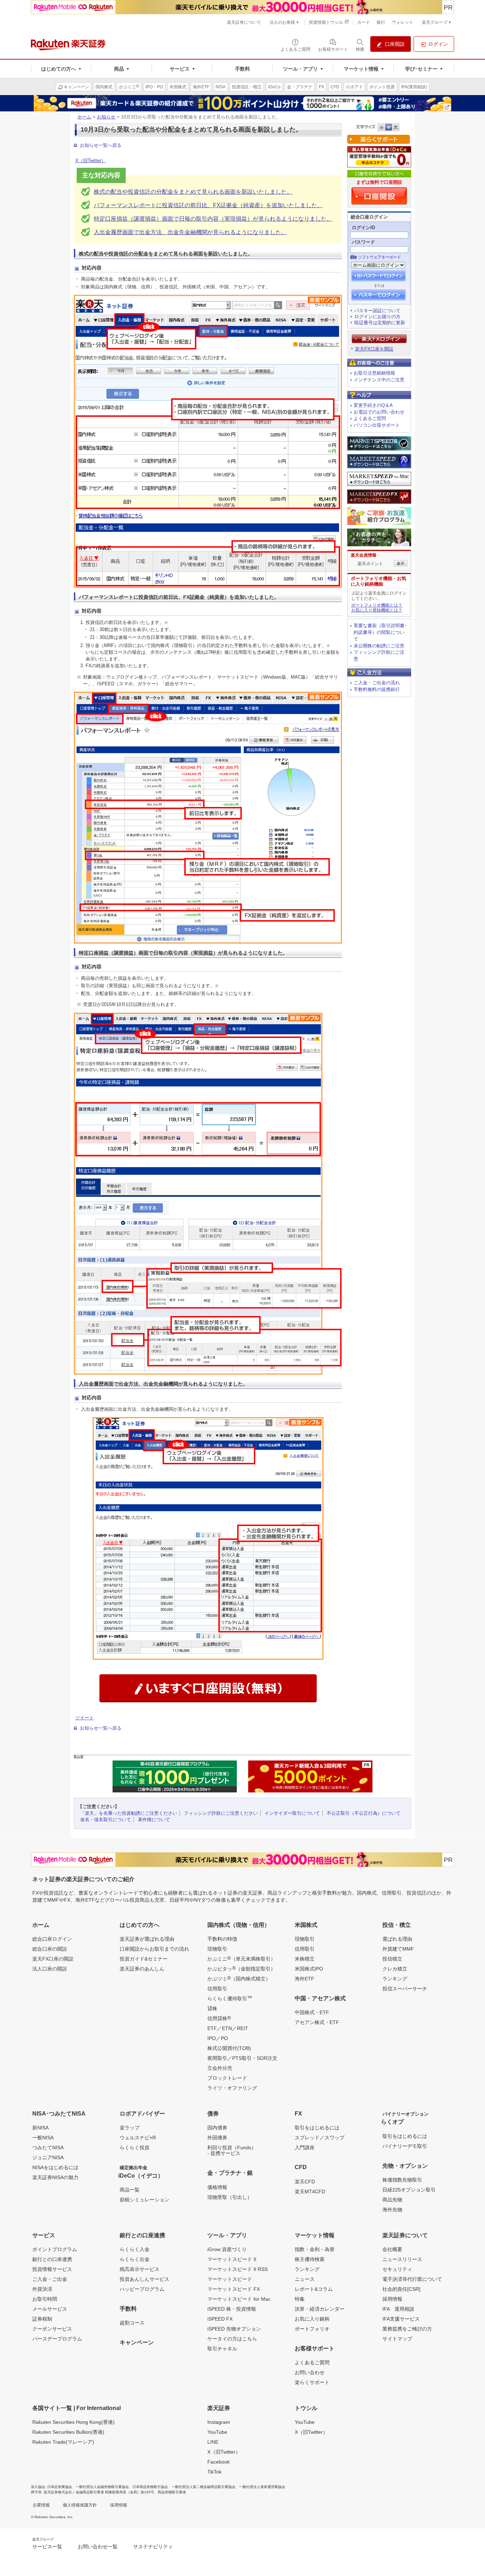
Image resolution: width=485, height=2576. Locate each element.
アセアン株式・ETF (317, 2022)
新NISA (40, 2128)
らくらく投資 (135, 2147)
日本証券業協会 (60, 2487)
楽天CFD (305, 2182)
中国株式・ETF (312, 2012)
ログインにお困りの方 (377, 317)
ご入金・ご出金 (50, 2279)
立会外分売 (220, 2068)
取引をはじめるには (317, 2128)
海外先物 (392, 2210)
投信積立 (392, 1959)
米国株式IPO (309, 1969)
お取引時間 (45, 2299)
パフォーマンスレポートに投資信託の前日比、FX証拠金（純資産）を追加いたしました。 (208, 205)
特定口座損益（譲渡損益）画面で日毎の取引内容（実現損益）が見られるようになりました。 (213, 219)
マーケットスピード (230, 2279)
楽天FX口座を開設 (374, 349)
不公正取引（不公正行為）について (364, 1813)
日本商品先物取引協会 (150, 2487)
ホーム (84, 117)
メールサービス (50, 2309)
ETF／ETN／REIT (228, 2028)
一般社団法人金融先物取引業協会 (102, 2487)
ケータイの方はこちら (232, 2339)
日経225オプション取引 (409, 2190)
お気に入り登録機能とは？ (377, 610)
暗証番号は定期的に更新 (380, 323)
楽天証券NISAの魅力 (55, 2177)
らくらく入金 (135, 2249)
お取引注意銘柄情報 (374, 373)
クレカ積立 (395, 1969)
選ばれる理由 (397, 1939)
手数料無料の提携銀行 (377, 689)
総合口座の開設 (50, 1949)
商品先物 (392, 2200)
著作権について (154, 1820)
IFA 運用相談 (398, 2309)
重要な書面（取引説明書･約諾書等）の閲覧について (380, 632)
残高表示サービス (140, 2269)
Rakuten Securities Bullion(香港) (68, 2432)
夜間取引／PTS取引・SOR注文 (242, 2058)
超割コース (132, 2323)
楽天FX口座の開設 (53, 1959)
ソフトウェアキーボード (379, 257)
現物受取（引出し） (230, 2197)
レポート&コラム (314, 2289)
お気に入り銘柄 (312, 2319)
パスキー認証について (377, 311)
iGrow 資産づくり (227, 2249)
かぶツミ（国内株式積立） (239, 1978)
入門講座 (305, 2147)
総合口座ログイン (52, 1939)
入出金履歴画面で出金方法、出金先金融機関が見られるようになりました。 (190, 232)
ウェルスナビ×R (138, 2138)
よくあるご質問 (370, 418)
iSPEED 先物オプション (234, 2329)
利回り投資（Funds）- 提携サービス (232, 2150)
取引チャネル (222, 2349)
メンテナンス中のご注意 (379, 380)
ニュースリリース (402, 2259)
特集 (300, 2299)
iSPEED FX (220, 2319)
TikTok (214, 2472)
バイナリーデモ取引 (405, 2146)
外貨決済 (42, 2289)
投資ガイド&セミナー (144, 1959)
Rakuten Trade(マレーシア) (63, 2442)
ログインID (363, 228)
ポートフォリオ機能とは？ (377, 605)
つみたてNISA (48, 2147)
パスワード (363, 242)
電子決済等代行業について (412, 2279)
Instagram (219, 2422)
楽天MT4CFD (310, 2191)
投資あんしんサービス (145, 2279)
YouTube (217, 2432)
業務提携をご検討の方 (407, 2329)
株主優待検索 (310, 2259)
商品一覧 (130, 2190)
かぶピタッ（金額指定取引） (241, 1968)
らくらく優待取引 (230, 1998)
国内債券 (217, 2128)
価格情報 (217, 2187)
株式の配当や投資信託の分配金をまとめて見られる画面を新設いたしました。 (193, 192)
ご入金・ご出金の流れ (377, 683)
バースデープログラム (57, 2339)
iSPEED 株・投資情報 (232, 2309)
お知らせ (106, 117)
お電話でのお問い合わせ (379, 412)
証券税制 (42, 2319)
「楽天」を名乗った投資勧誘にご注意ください (129, 1813)
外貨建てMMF (398, 1949)
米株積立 (305, 1959)
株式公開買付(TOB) (229, 2048)
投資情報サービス (52, 2269)
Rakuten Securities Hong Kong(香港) (73, 2422)
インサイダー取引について (292, 1813)
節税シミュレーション (145, 2200)
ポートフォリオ (312, 2329)
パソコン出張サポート (377, 425)
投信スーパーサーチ (405, 1989)
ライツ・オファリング (232, 2088)
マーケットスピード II (232, 2259)
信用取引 (217, 1989)
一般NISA (43, 2138)
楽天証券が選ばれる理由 (147, 1939)
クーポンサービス (52, 2329)
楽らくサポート (312, 2382)
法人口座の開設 (50, 1969)
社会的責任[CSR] (401, 2289)
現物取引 (217, 1949)
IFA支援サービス (401, 2319)
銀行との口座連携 (52, 2259)
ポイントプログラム (55, 2249)
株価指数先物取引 (402, 2180)
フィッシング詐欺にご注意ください (221, 1813)
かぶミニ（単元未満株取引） (241, 1958)
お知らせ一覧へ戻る (101, 145)
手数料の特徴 (222, 1939)
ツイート (85, 1718)
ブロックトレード (227, 2078)
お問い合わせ (310, 2372)
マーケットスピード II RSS (238, 2269)
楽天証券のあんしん (142, 1969)
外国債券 (217, 2138)
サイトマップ (397, 2339)
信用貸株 (219, 2018)
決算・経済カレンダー (320, 2309)
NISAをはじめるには (55, 2167)
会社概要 (392, 2249)
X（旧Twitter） (91, 161)
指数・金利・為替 (315, 2249)
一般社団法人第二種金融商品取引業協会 (203, 2487)
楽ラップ (130, 2128)
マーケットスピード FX (234, 2289)
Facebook (219, 2462)
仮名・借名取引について (106, 1820)
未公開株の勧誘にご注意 (379, 646)
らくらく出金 (135, 2259)
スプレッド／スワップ (320, 2138)
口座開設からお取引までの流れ (154, 1949)
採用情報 (392, 2299)
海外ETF (304, 1979)
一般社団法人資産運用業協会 (262, 2487)
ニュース (305, 2279)
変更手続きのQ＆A (373, 405)
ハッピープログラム (142, 2289)
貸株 (212, 2008)
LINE (213, 2442)
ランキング (395, 1979)
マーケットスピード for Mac (239, 2299)
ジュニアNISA (48, 2157)
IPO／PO (218, 2038)
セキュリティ (397, 2269)
